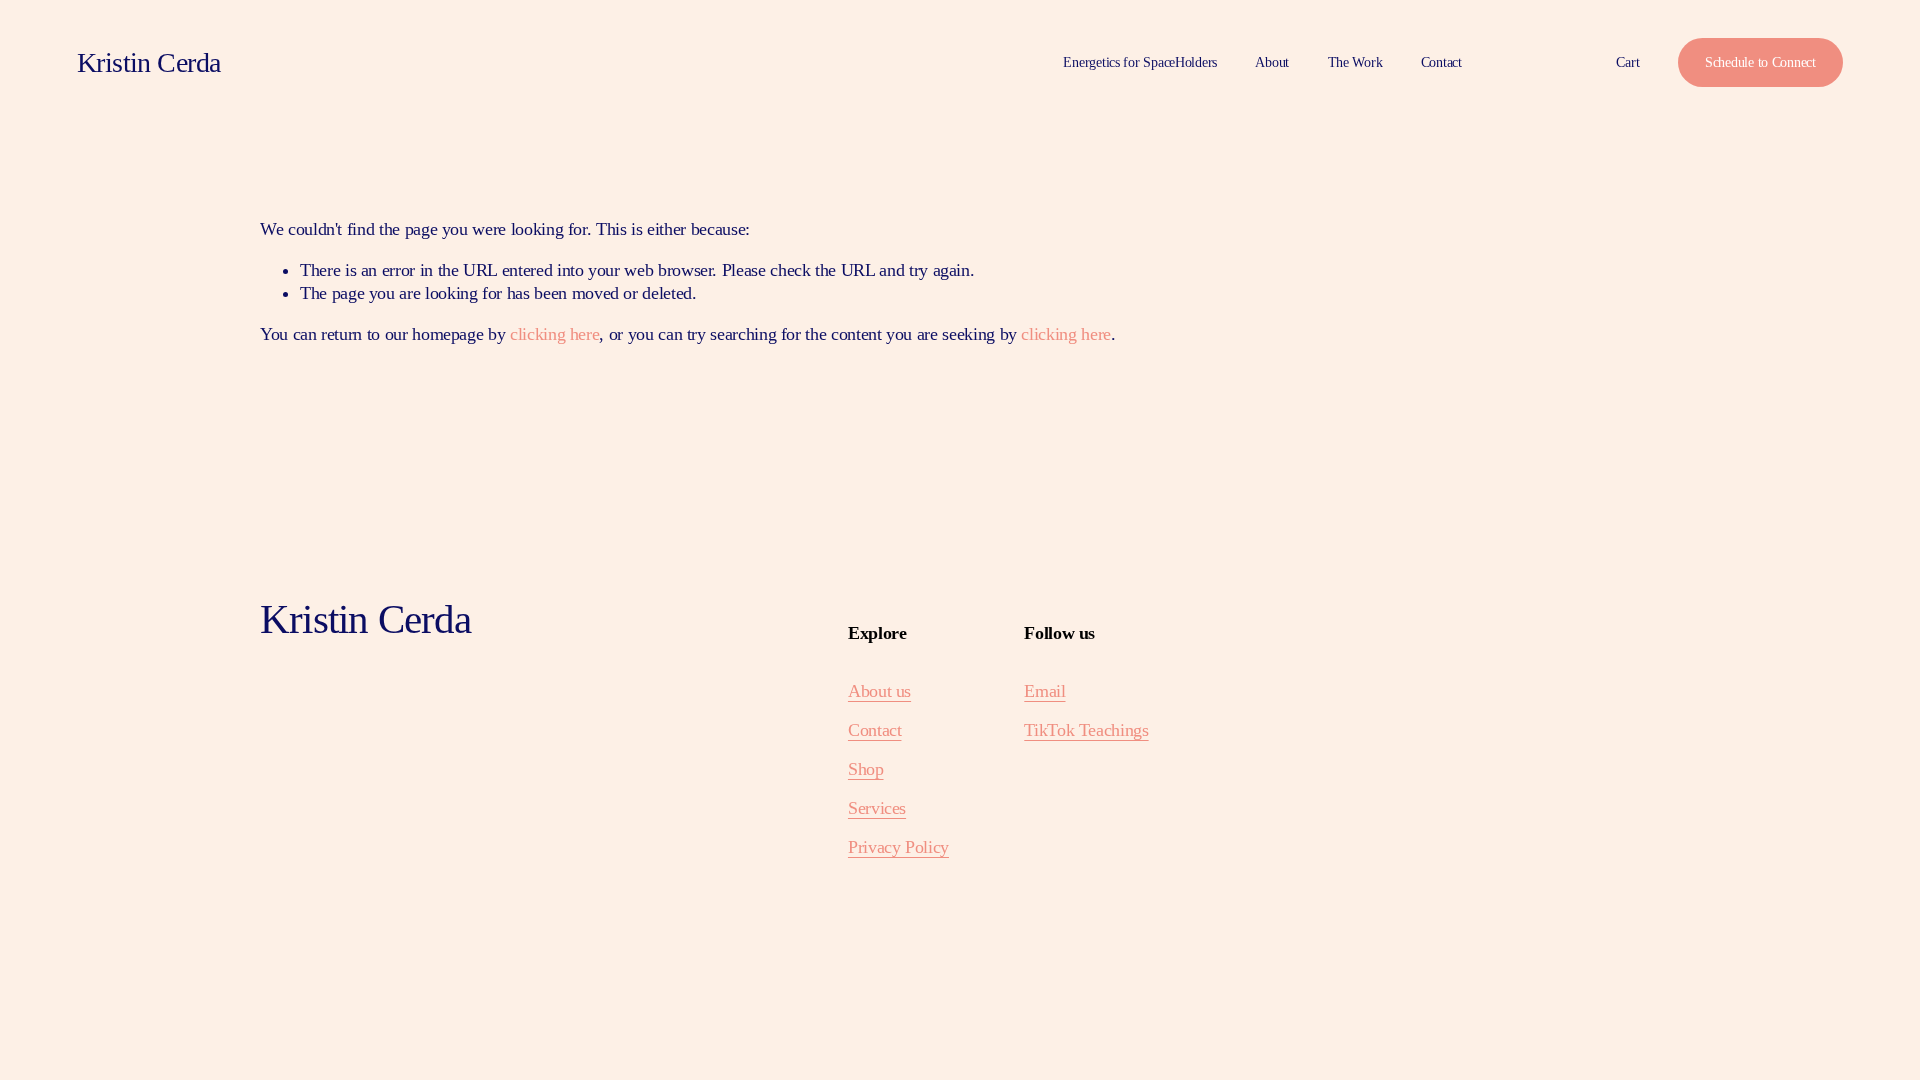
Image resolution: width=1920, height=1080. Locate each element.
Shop (866, 769)
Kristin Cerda (149, 62)
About (1272, 62)
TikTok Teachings (1086, 730)
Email (1044, 691)
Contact (1441, 62)
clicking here (554, 334)
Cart (1627, 62)
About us (879, 691)
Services (877, 808)
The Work (1355, 62)
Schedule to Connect (1760, 62)
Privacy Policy (898, 847)
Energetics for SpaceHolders (1140, 62)
